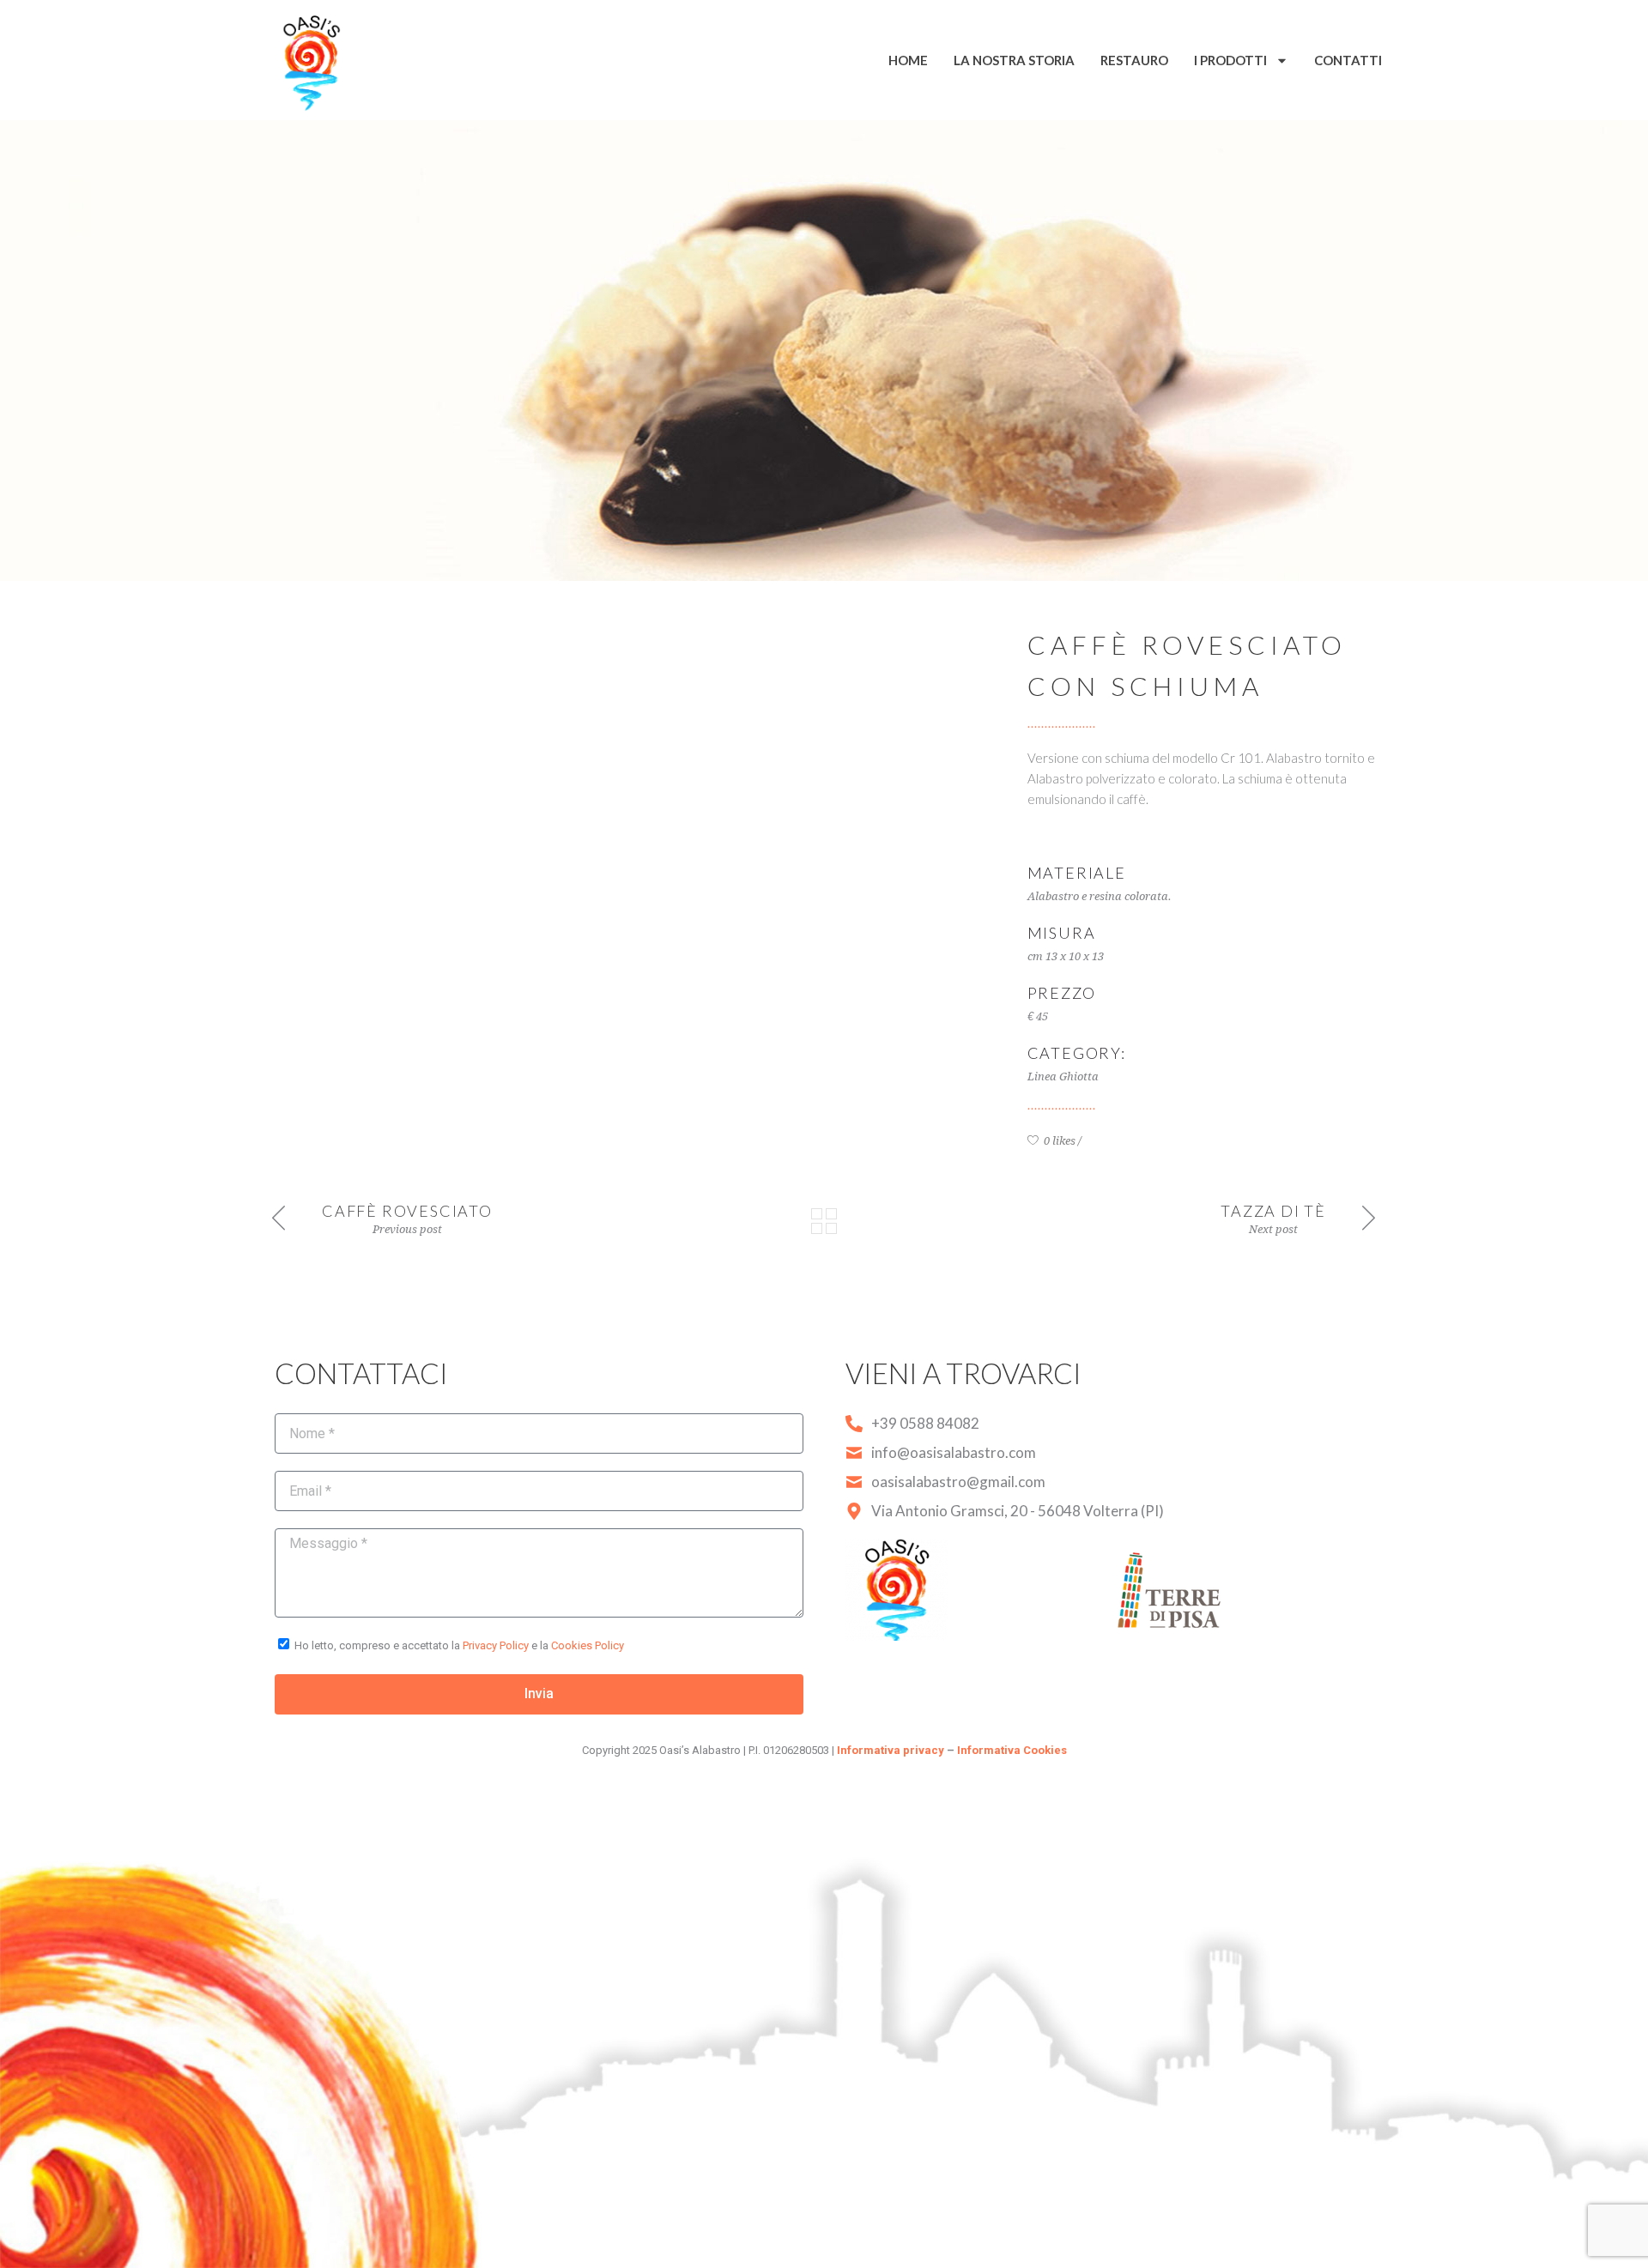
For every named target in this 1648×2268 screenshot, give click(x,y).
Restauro (1134, 60)
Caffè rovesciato (407, 1211)
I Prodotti (1230, 60)
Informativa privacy (891, 1750)
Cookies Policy (588, 1645)
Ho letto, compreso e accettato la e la (459, 1645)
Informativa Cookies (1012, 1750)
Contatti (1348, 60)
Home (908, 60)
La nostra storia (1014, 60)
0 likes (1058, 1141)
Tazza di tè (1273, 1211)
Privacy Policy (496, 1645)
